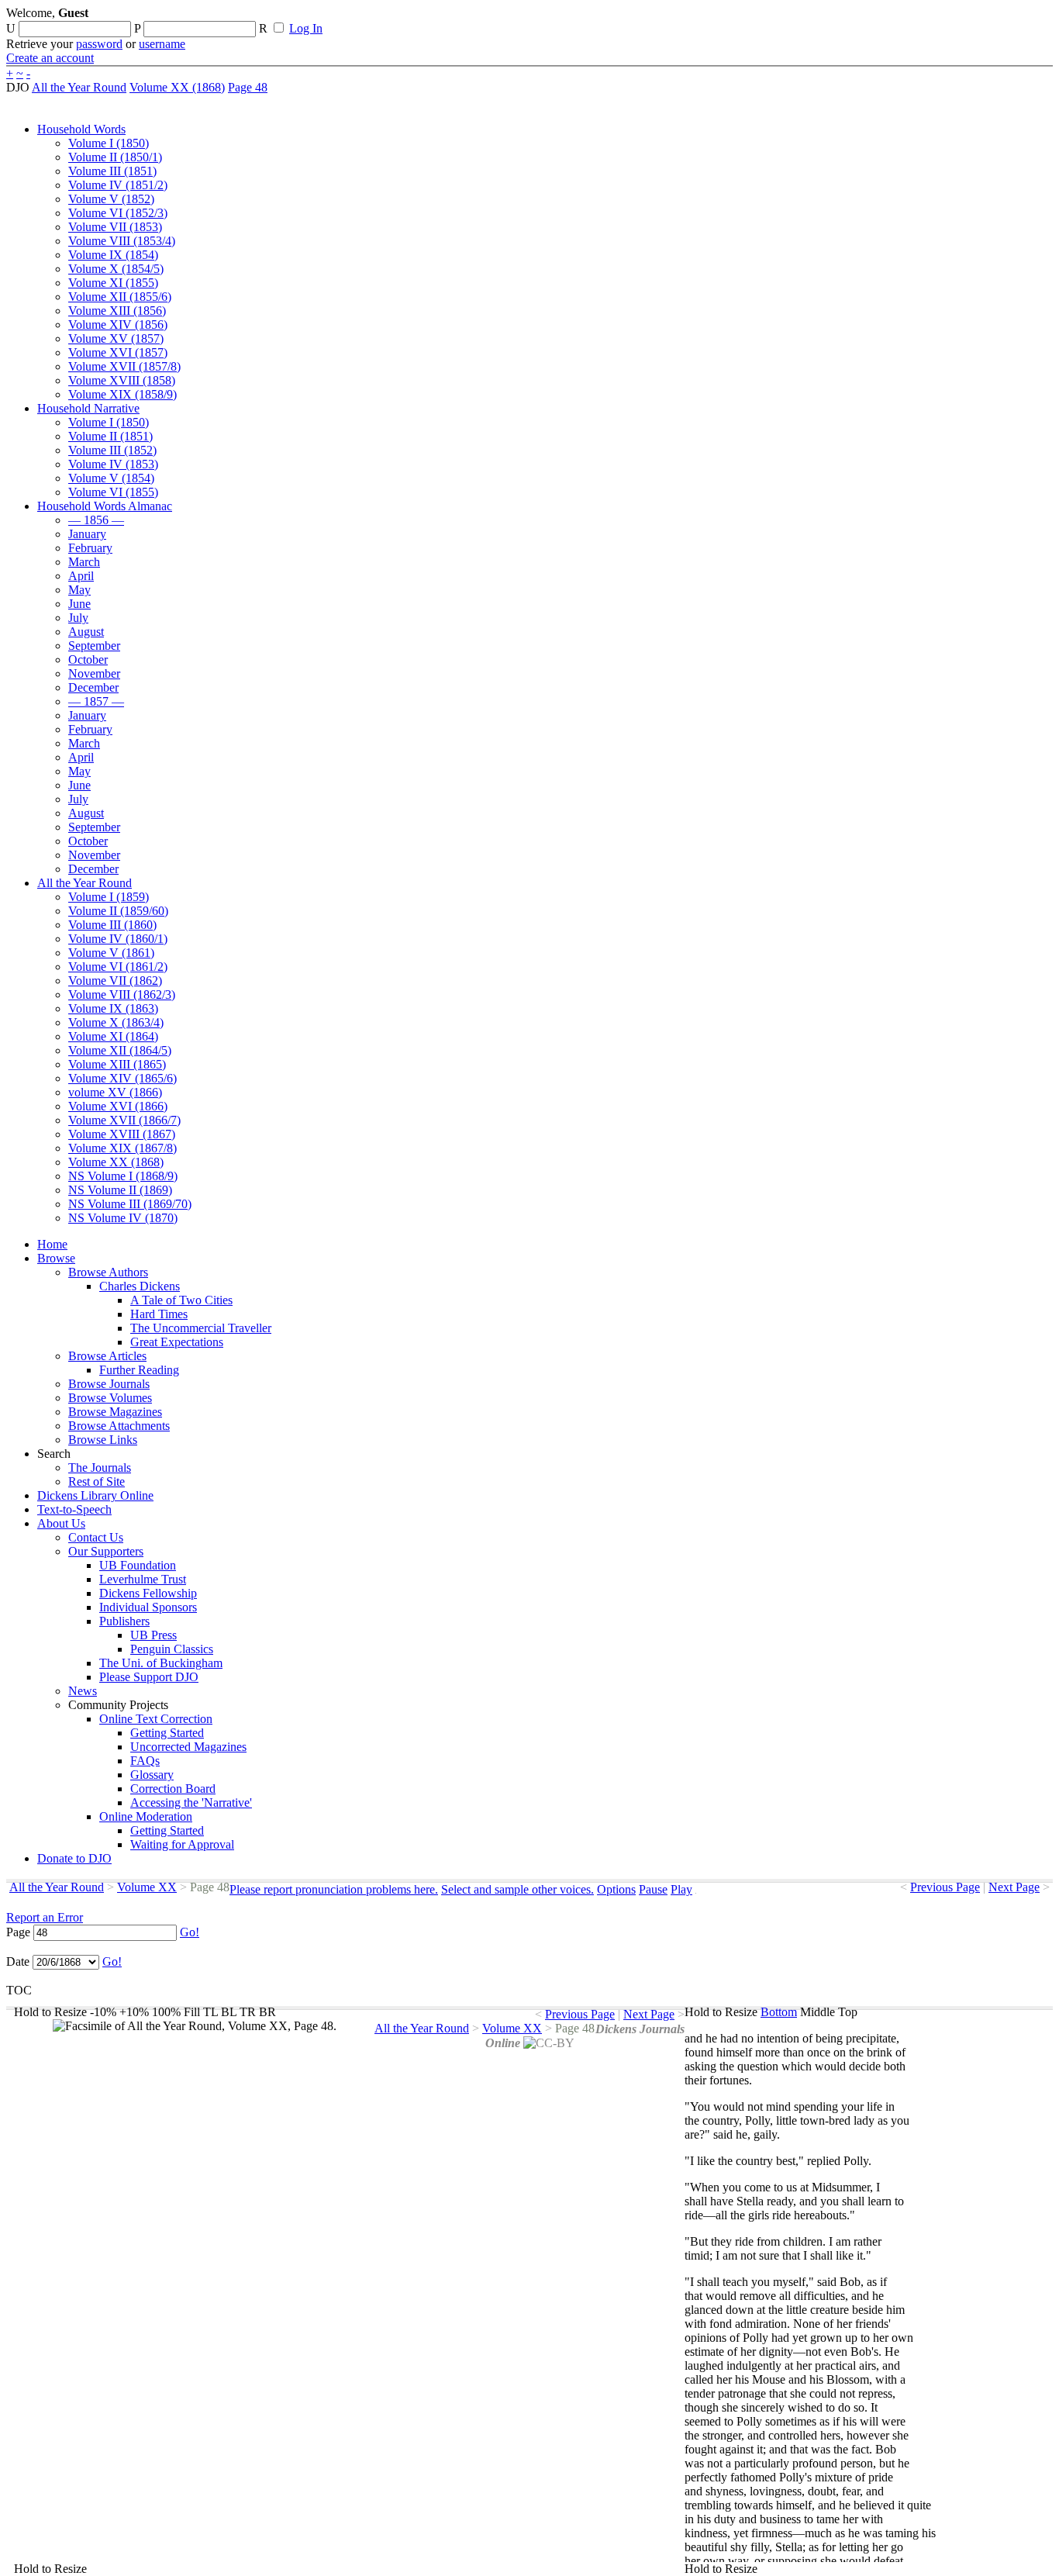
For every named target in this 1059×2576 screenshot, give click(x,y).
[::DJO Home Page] (58, 31)
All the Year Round (79, 87)
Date (18, 1961)
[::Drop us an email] (537, 18)
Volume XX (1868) (177, 87)
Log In (306, 28)
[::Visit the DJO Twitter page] (509, 18)
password (99, 44)
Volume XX (147, 1887)
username (162, 44)
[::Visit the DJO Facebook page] (482, 18)
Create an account (50, 58)
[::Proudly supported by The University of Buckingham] (973, 19)
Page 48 (248, 87)
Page (18, 1932)
